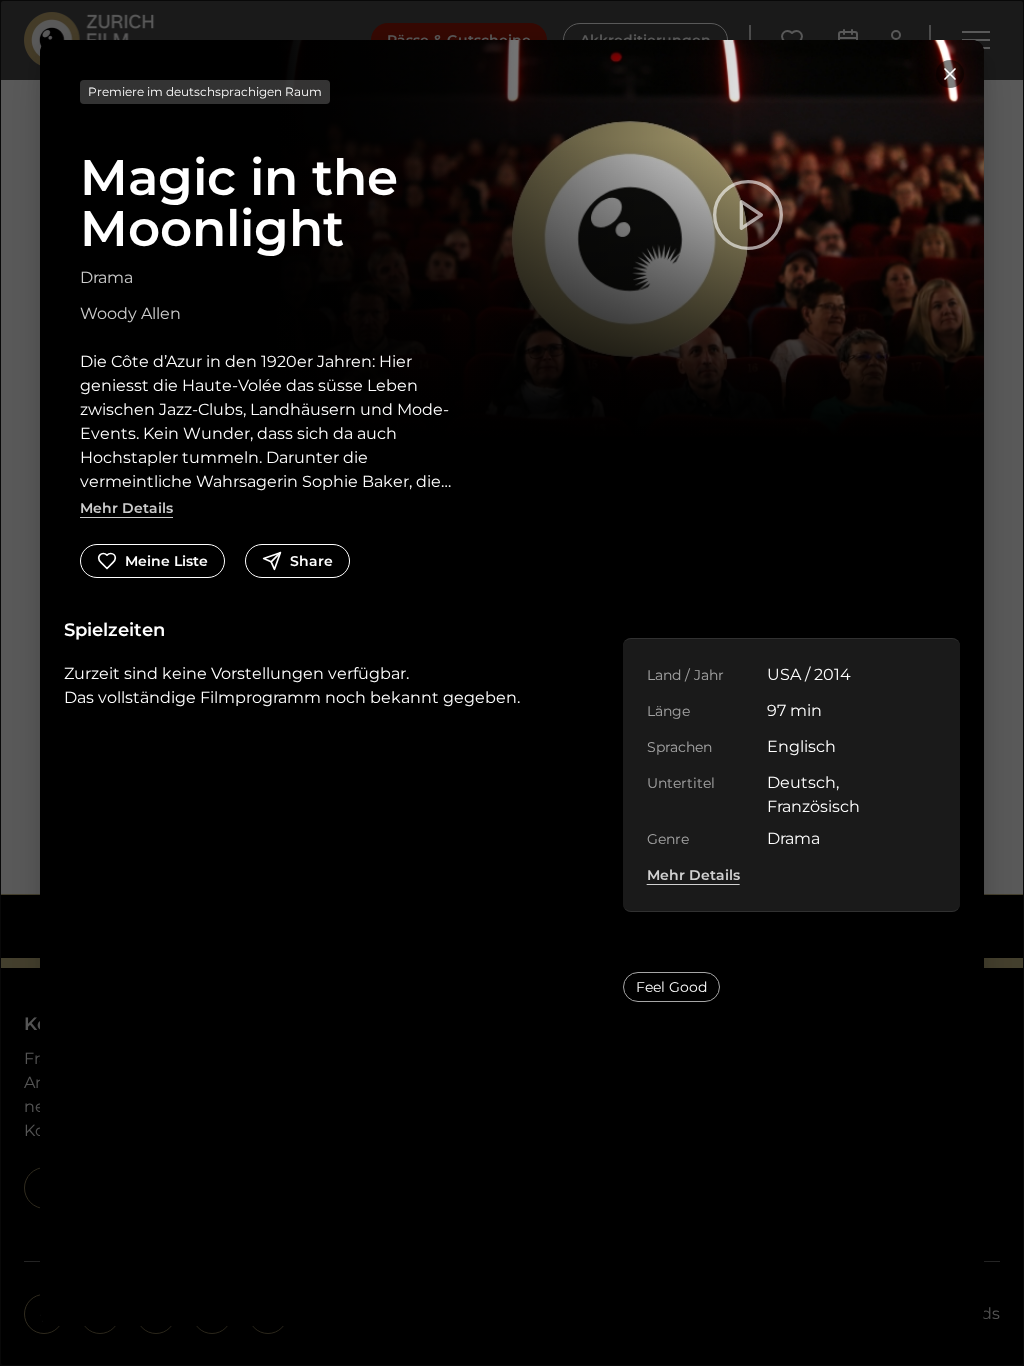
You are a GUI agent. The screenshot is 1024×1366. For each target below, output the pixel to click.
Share (311, 561)
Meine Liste (166, 561)
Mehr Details (126, 508)
